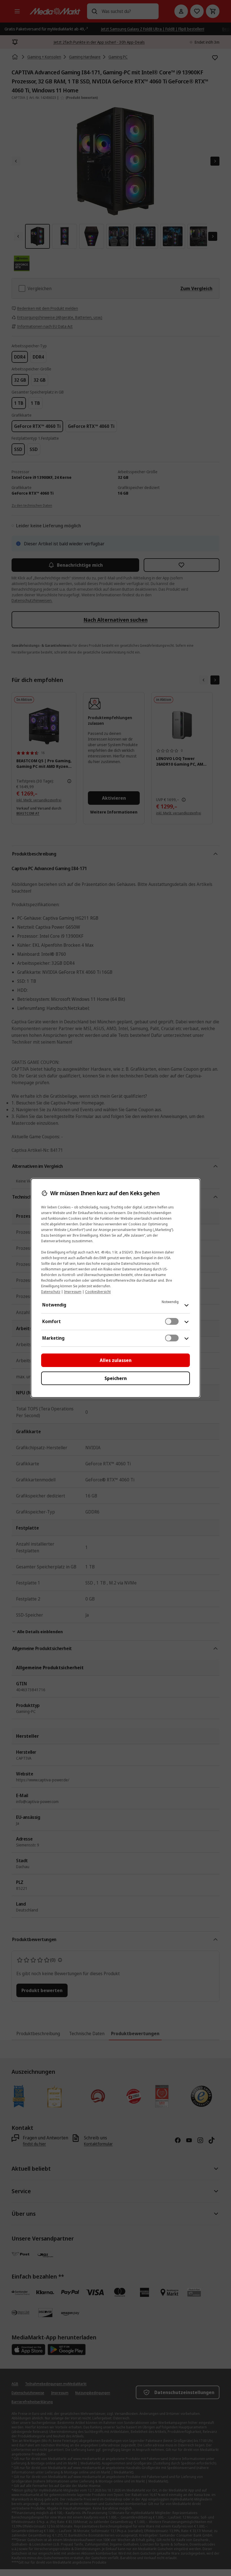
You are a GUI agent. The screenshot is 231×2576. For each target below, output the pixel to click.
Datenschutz (51, 1292)
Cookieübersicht (98, 1292)
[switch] (172, 1321)
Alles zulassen (116, 1360)
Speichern (116, 1378)
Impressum (73, 1292)
